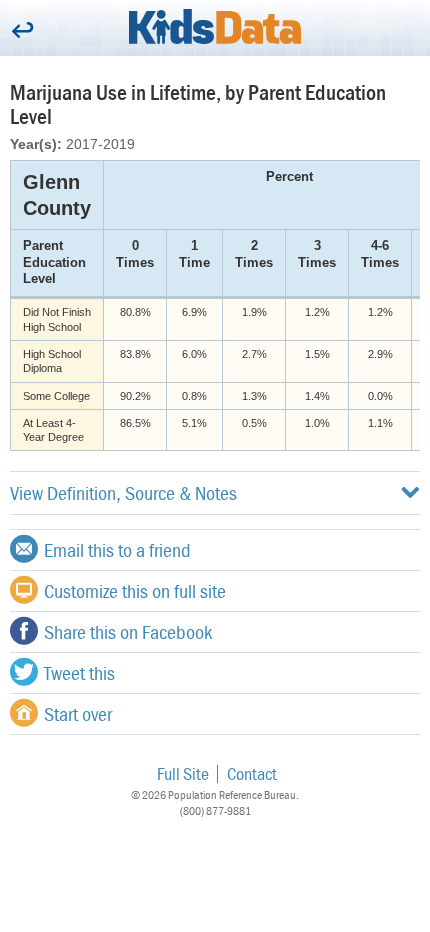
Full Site (183, 773)
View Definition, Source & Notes (123, 492)
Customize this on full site (135, 590)
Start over (78, 713)
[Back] (22, 31)
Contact (252, 773)
